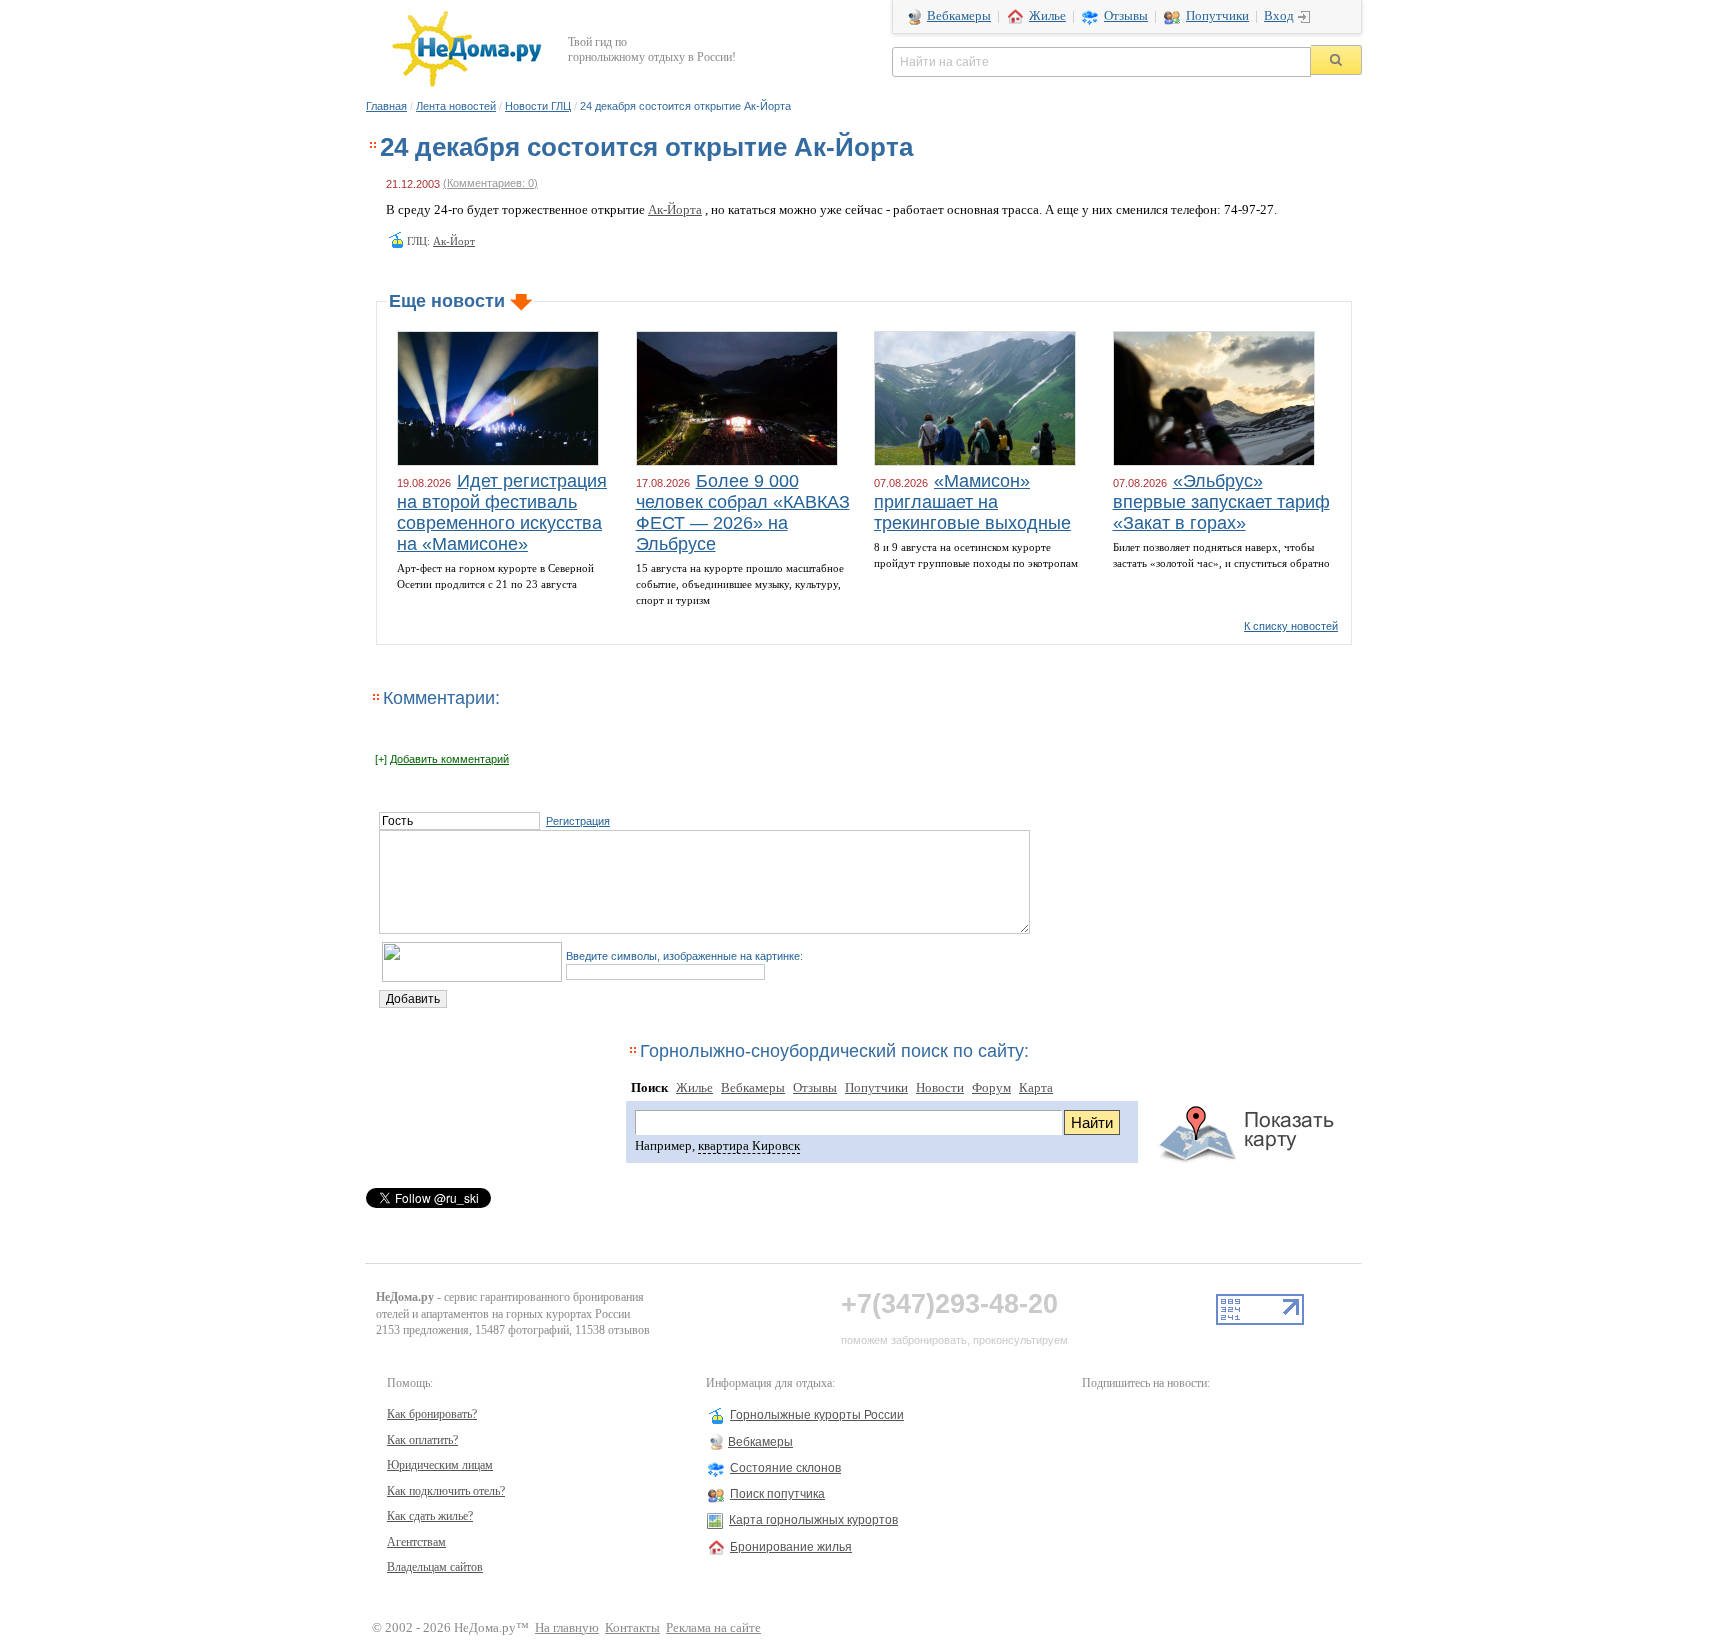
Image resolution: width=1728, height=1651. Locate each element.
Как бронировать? (432, 1414)
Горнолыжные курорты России (817, 1415)
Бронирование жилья (791, 1547)
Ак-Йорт (454, 241)
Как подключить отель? (446, 1491)
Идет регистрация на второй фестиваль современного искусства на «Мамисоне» (502, 512)
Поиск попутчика (777, 1494)
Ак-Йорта (675, 210)
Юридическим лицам (440, 1465)
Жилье (1047, 16)
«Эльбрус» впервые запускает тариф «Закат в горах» (1221, 502)
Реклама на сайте (713, 1628)
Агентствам (416, 1542)
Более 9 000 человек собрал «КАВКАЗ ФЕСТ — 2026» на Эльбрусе (743, 512)
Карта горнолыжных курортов (813, 1520)
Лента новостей (456, 106)
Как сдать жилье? (430, 1516)
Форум (991, 1088)
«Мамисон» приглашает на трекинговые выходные (972, 502)
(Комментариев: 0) (490, 183)
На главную (567, 1628)
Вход (1279, 16)
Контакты (632, 1628)
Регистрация (578, 821)
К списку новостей (1291, 626)
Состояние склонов (785, 1468)
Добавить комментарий (449, 759)
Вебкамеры (959, 16)
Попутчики (1217, 16)
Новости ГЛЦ (538, 106)
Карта (1036, 1088)
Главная (386, 106)
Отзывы (1126, 16)
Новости (940, 1088)
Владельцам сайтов (435, 1567)
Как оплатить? (422, 1440)
